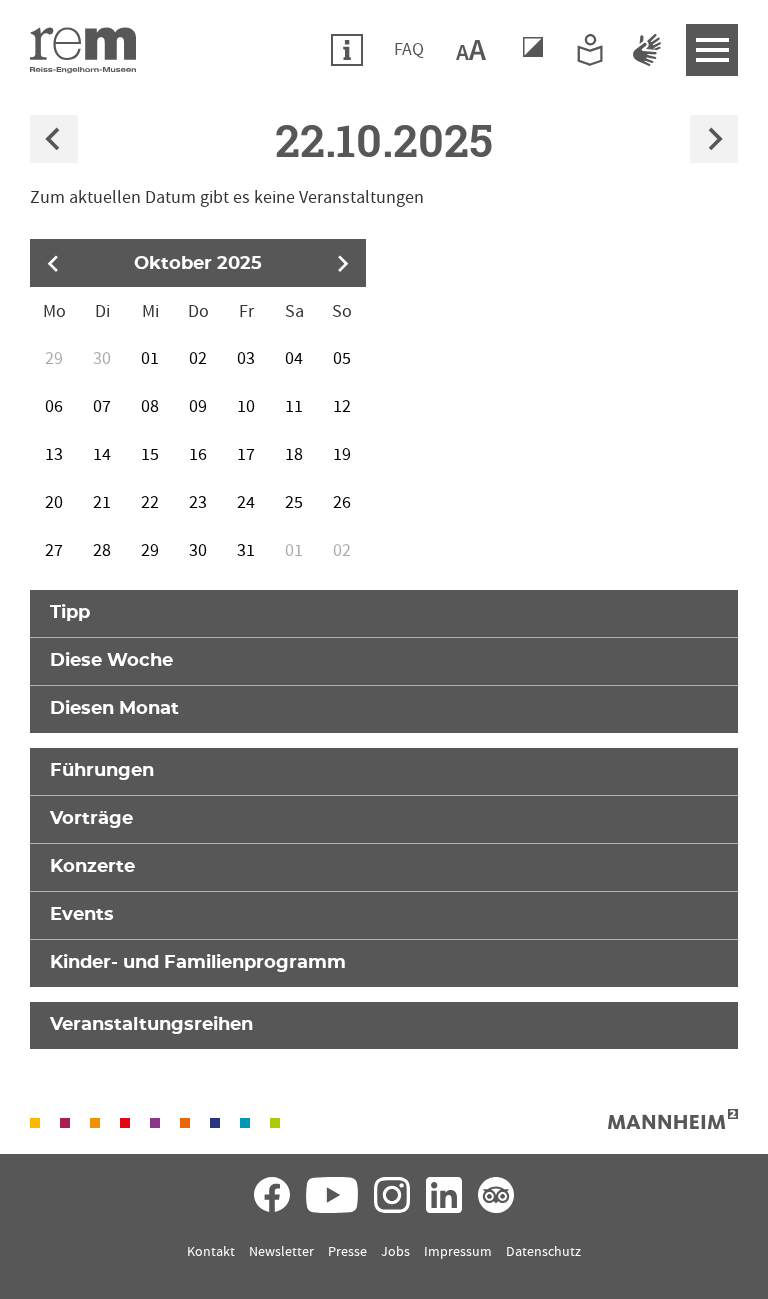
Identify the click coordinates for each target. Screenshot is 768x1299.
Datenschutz (543, 1252)
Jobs (395, 1252)
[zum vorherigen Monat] (54, 263)
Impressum (458, 1252)
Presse (347, 1252)
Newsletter (281, 1252)
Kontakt (211, 1252)
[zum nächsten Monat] (342, 263)
